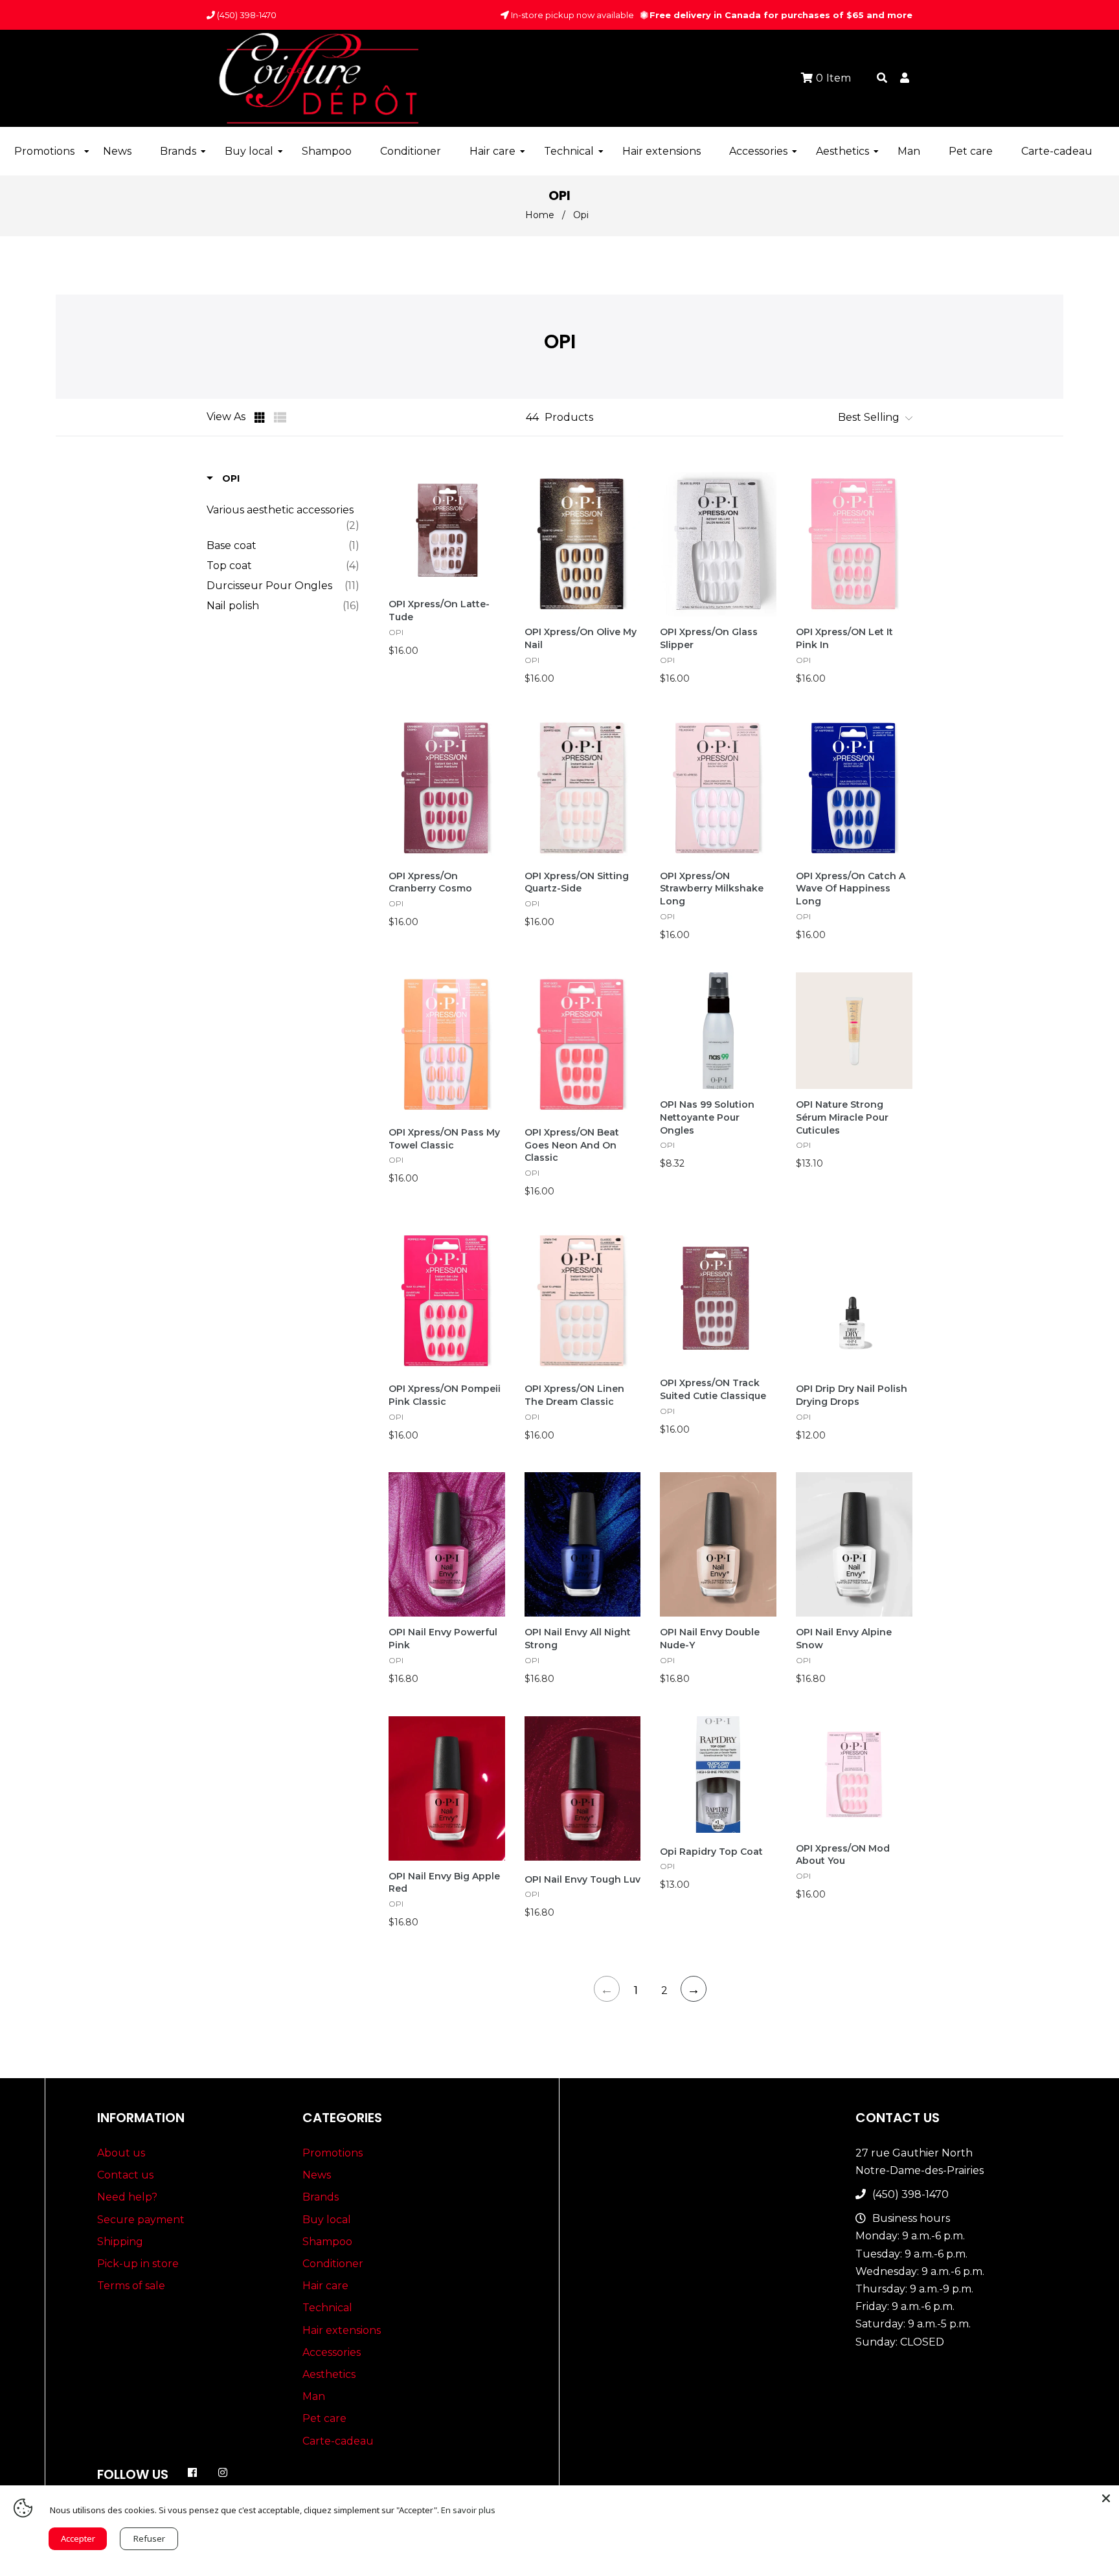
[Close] (1106, 2498)
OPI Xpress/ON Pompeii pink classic (445, 1395)
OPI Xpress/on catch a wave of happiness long (851, 889)
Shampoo (327, 2242)
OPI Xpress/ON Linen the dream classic (574, 1395)
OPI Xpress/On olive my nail (581, 638)
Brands (321, 2197)
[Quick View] (494, 503)
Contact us (125, 2175)
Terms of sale (131, 2286)
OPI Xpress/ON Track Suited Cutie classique (713, 1389)
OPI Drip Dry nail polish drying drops (852, 1395)
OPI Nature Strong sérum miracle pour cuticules (842, 1117)
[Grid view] (261, 418)
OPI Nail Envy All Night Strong (578, 1639)
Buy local (327, 2220)
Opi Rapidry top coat (711, 1852)
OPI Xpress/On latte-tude (439, 610)
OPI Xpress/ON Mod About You (843, 1855)
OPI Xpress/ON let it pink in (844, 638)
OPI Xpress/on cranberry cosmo (430, 882)
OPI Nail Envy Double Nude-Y (710, 1639)
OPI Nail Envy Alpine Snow (844, 1639)
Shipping (120, 2242)
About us (121, 2153)
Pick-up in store (138, 2264)
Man (314, 2396)
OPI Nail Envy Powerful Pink (443, 1639)
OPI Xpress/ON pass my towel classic (444, 1139)
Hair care (325, 2286)
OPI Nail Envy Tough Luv (582, 1879)
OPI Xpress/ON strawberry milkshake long (712, 889)
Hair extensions (342, 2330)
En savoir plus (468, 2510)
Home (540, 215)
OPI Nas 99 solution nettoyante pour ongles (707, 1117)
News (317, 2175)
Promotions (333, 2153)
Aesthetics (329, 2374)
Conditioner (333, 2264)
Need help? (127, 2197)
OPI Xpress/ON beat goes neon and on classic (572, 1145)
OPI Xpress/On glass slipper (709, 638)
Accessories (332, 2352)
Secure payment (141, 2220)
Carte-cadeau (338, 2441)
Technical (327, 2308)
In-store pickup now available (571, 15)
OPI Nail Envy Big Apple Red (444, 1883)
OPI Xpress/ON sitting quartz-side (577, 882)
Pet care (324, 2418)
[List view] (280, 418)
